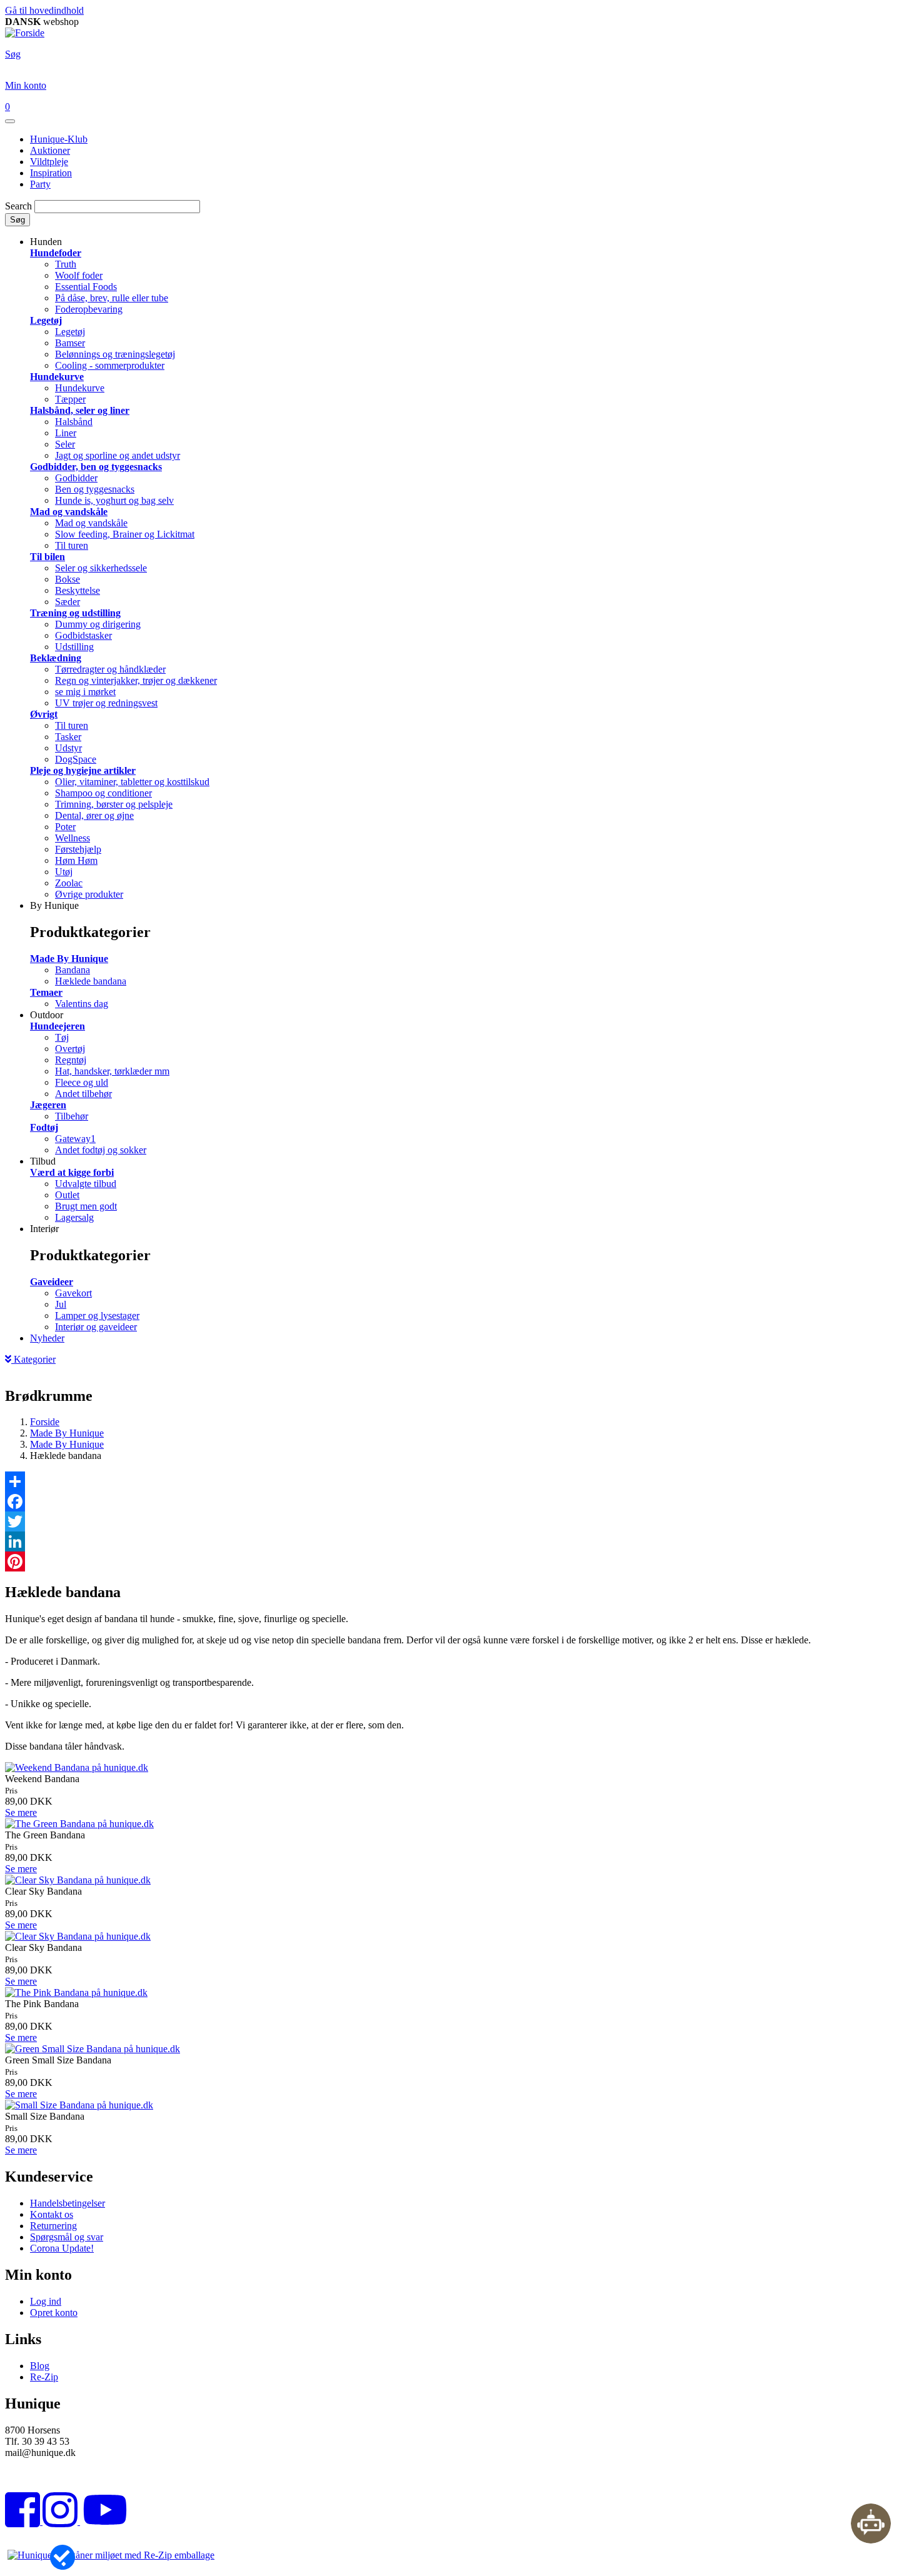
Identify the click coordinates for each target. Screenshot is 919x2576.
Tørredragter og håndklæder (110, 669)
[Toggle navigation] (10, 121)
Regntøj (71, 1060)
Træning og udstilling (75, 613)
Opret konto (54, 2313)
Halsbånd (74, 422)
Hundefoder (56, 253)
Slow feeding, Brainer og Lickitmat (125, 534)
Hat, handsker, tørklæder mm (112, 1071)
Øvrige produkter (89, 894)
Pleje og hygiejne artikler (83, 770)
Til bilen (48, 557)
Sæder (68, 602)
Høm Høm (76, 860)
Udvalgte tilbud (86, 1184)
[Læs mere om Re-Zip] (111, 2555)
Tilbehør (72, 1116)
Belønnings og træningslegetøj (115, 354)
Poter (65, 827)
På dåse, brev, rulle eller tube (112, 298)
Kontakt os (52, 2214)
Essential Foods (86, 287)
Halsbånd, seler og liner (80, 410)
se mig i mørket (85, 692)
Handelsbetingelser (68, 2203)
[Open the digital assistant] (871, 2523)
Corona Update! (62, 2248)
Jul (61, 1304)
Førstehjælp (78, 849)
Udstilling (74, 647)
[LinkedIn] (459, 1541)
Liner (66, 433)
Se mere (21, 1812)
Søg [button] (13, 54)
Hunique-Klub (59, 139)
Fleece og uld (82, 1082)
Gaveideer (52, 1282)
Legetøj (46, 320)
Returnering (53, 2226)
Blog (40, 2366)
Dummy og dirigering (98, 624)
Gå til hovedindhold (44, 10)
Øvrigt (44, 714)
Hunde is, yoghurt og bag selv (114, 500)
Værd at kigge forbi (72, 1172)
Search (18, 206)
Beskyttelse (78, 590)
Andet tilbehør (83, 1094)
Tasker (68, 737)
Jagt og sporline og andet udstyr (118, 455)
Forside (45, 1422)
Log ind (46, 2301)
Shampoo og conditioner (103, 793)
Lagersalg (74, 1217)
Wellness (73, 838)
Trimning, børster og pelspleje (114, 804)
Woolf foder (79, 275)
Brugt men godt (86, 1206)
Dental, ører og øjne (94, 815)
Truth (66, 264)
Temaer (46, 992)
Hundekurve (57, 377)
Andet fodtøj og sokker (101, 1150)
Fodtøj (44, 1127)
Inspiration (51, 173)
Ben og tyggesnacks (95, 489)
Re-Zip (44, 2377)
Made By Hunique (69, 959)
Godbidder (76, 478)
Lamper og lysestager (97, 1316)
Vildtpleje (49, 162)
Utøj (64, 872)
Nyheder (47, 1338)
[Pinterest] (459, 1561)
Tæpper (70, 399)
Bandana (73, 970)
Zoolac (69, 883)
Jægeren (48, 1105)
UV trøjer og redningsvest (106, 703)
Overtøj (70, 1049)
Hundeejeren (58, 1026)
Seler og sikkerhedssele (101, 568)
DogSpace (76, 759)
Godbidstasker (83, 635)
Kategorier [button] (33, 1359)
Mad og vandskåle (69, 512)
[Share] (459, 1481)
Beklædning (56, 658)
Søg (18, 220)
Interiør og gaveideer (96, 1327)
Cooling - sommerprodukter (110, 365)
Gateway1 (75, 1139)
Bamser (70, 343)
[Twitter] (459, 1521)
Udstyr (68, 748)
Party (40, 184)
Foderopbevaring (89, 309)
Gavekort (73, 1293)
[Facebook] (459, 1501)
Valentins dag (82, 1004)
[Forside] (25, 33)
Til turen (72, 545)
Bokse (68, 579)
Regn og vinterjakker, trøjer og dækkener (136, 680)
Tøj (62, 1037)
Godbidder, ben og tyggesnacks (96, 467)
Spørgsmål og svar (67, 2237)
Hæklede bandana (91, 981)
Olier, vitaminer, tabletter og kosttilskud (132, 782)
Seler (65, 444)
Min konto (26, 85)
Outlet (67, 1195)
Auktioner (50, 150)
